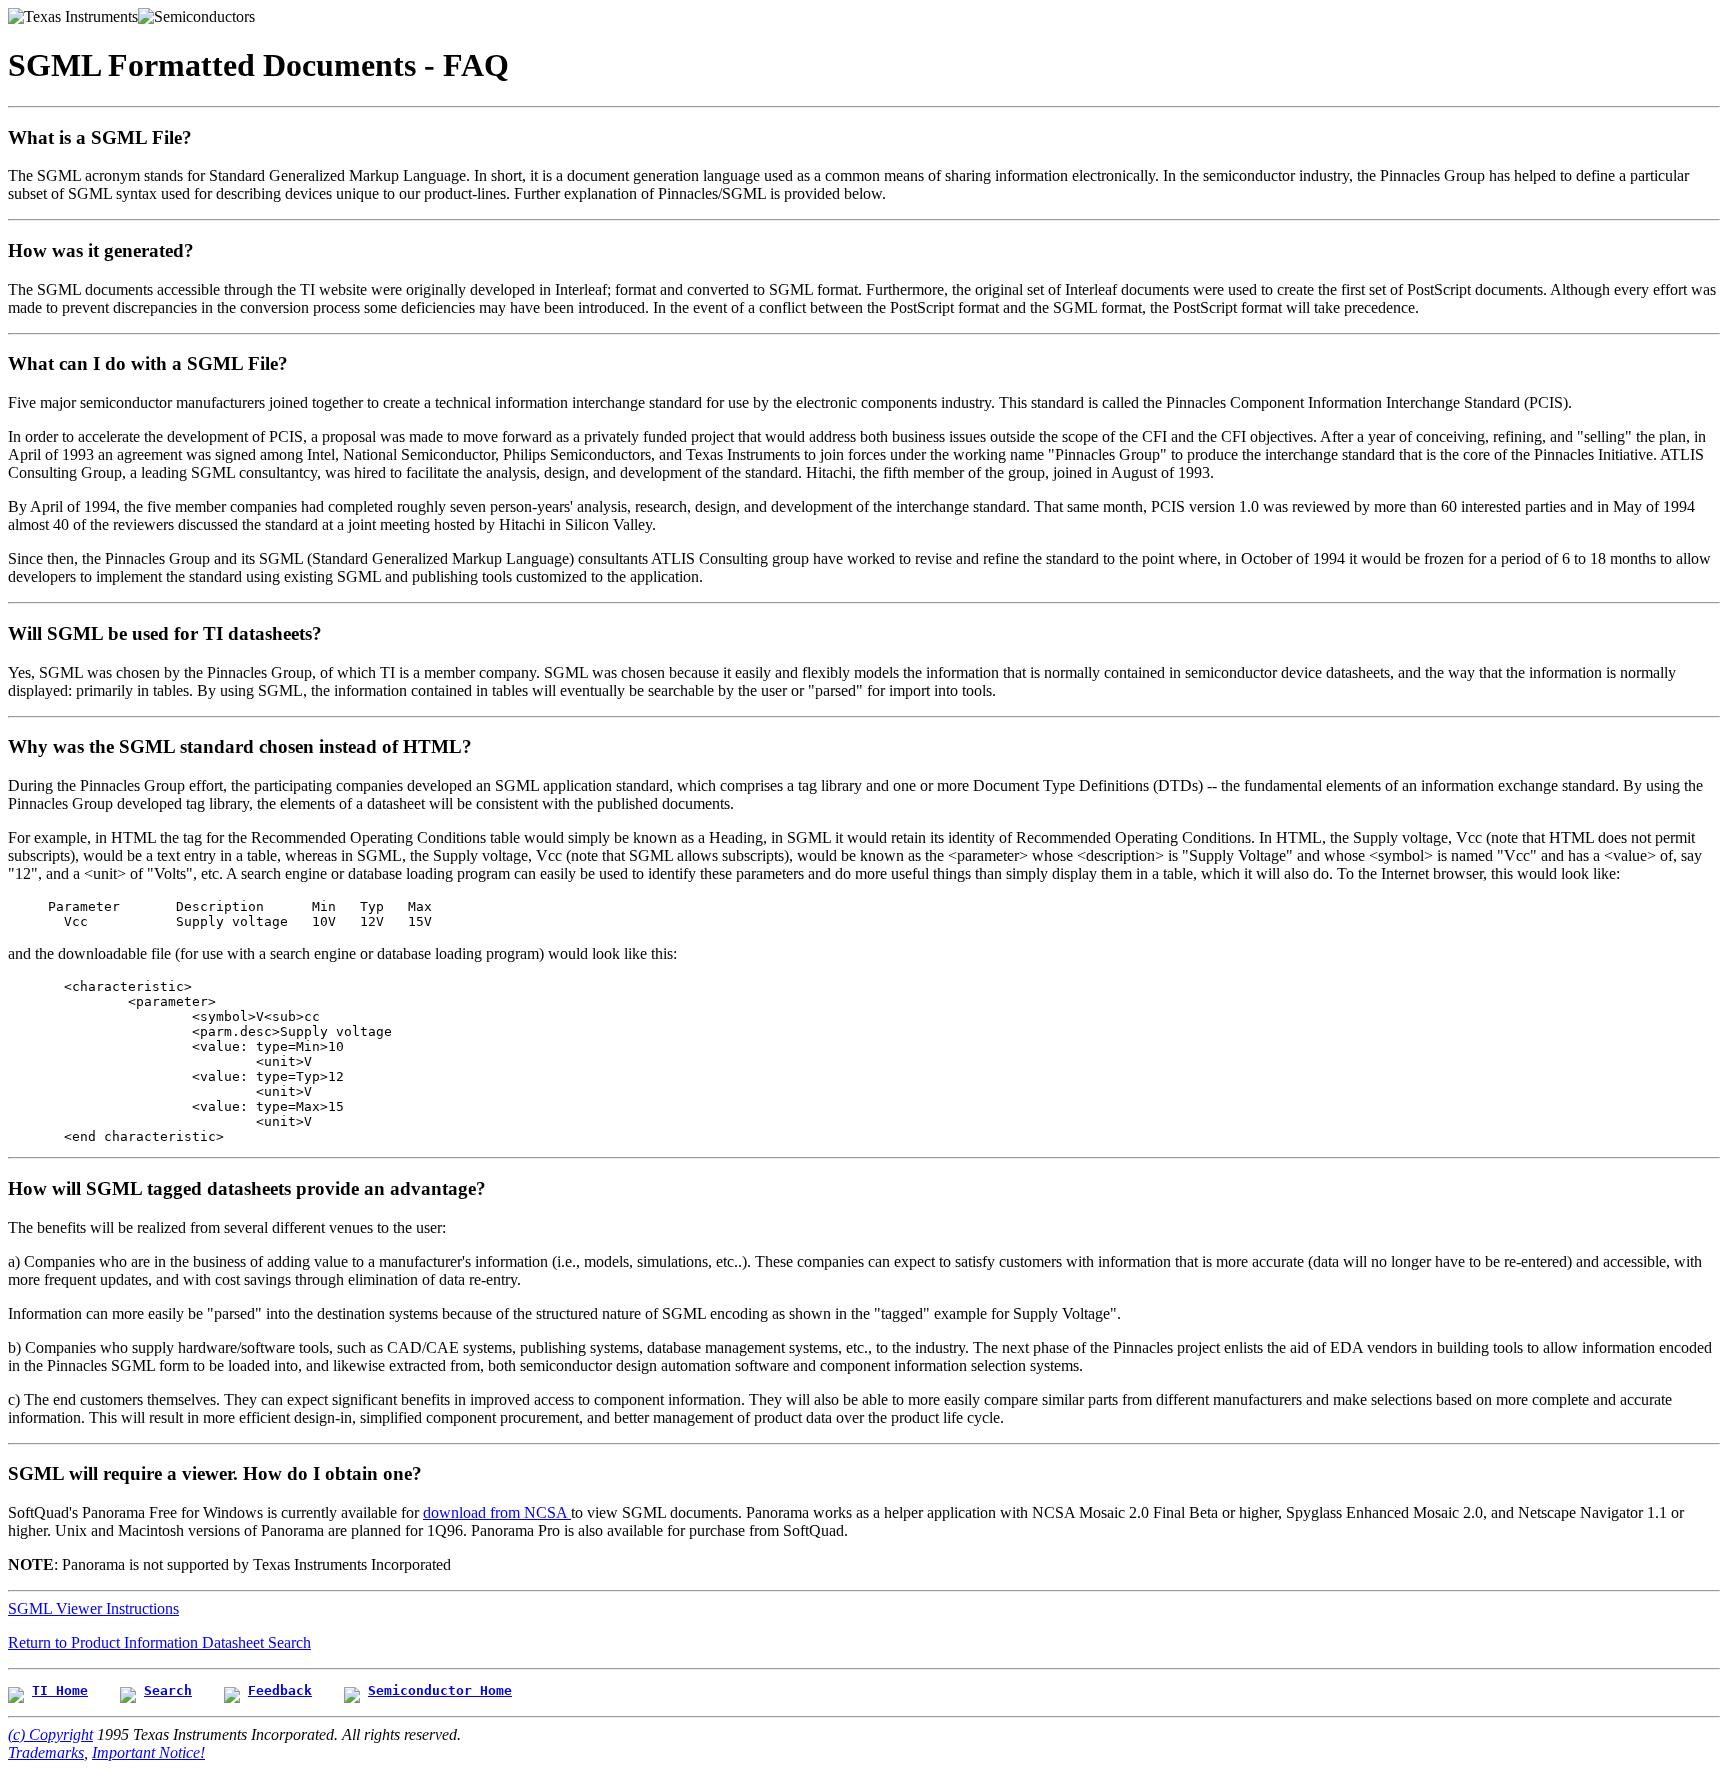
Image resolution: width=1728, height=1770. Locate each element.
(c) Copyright (50, 1734)
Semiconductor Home (440, 1690)
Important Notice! (148, 1752)
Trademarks (46, 1752)
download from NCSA (497, 1512)
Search (168, 1690)
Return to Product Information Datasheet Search (159, 1642)
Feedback (280, 1690)
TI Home (60, 1690)
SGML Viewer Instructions (93, 1608)
